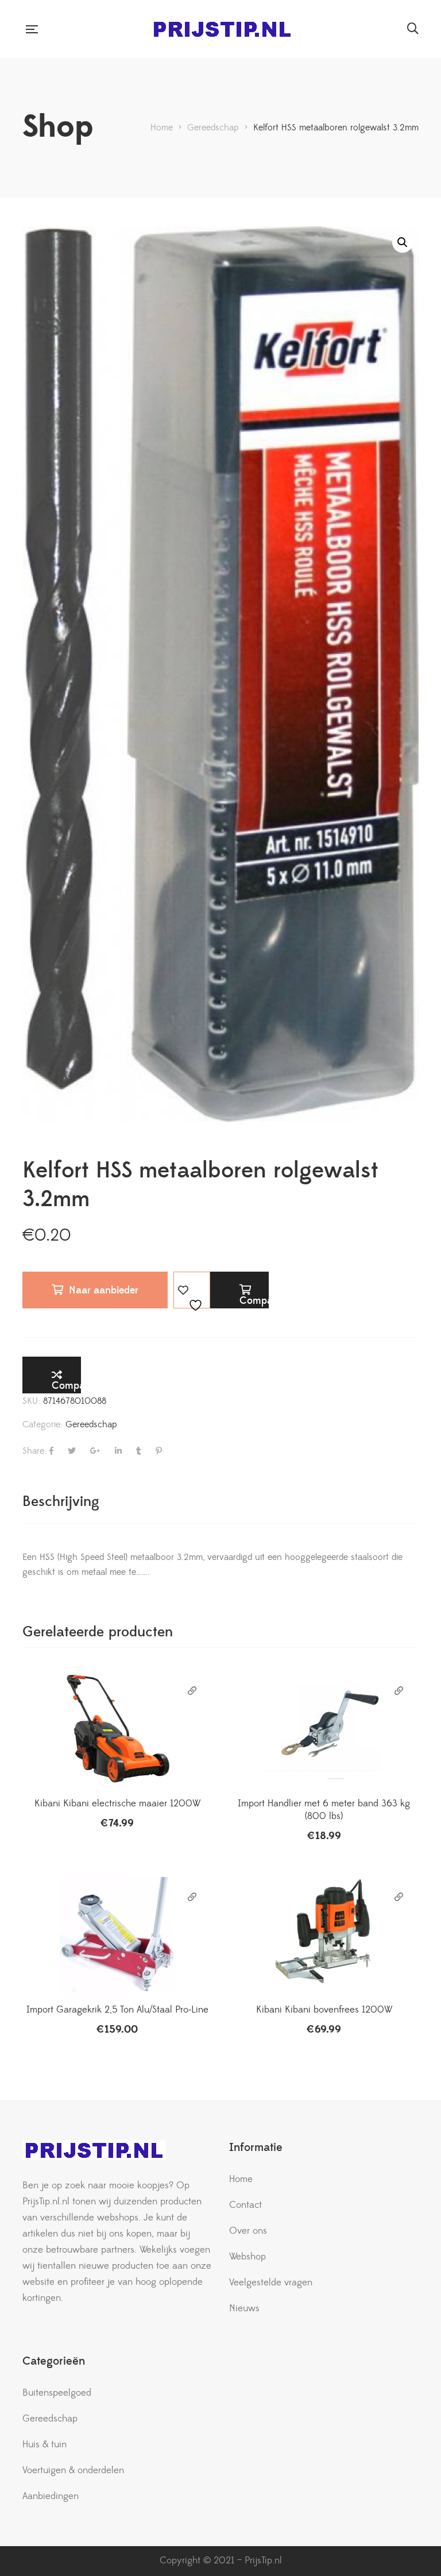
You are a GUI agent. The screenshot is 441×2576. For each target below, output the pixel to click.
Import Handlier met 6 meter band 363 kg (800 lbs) (324, 1810)
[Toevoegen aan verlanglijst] (192, 1290)
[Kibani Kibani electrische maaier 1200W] (117, 1728)
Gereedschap (91, 1424)
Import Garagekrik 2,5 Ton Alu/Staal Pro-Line (117, 2010)
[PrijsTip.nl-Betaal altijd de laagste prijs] (222, 29)
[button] (403, 242)
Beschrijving (61, 1502)
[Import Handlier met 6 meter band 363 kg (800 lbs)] (324, 1728)
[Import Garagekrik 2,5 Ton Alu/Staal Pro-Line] (117, 1934)
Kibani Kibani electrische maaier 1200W (117, 1803)
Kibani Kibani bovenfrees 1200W (324, 2010)
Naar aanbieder (104, 1290)
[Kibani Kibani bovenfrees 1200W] (324, 1934)
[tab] (61, 1502)
